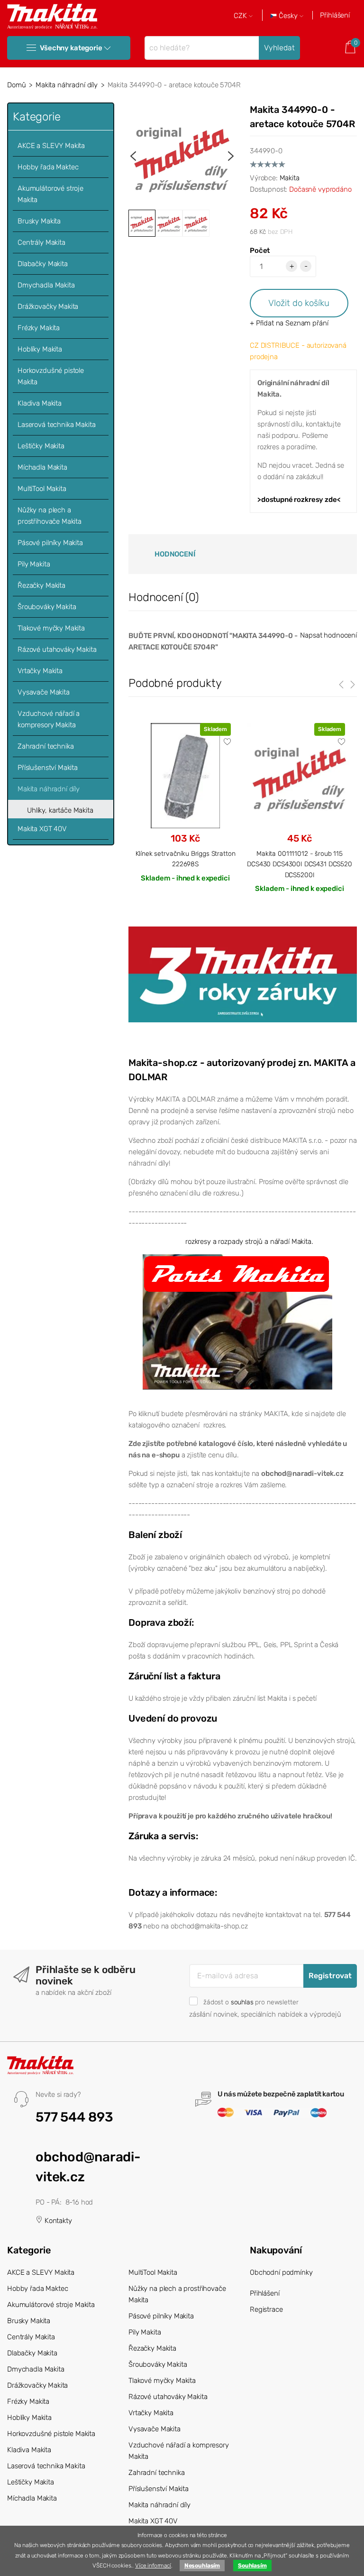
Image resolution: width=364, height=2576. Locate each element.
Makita (290, 178)
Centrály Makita (41, 242)
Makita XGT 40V (42, 829)
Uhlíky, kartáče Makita (60, 810)
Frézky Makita (39, 328)
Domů (16, 85)
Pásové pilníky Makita (50, 543)
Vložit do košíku (299, 303)
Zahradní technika (45, 746)
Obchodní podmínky (281, 2272)
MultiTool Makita (42, 489)
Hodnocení (175, 554)
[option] (182, 156)
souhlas (242, 2002)
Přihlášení (335, 15)
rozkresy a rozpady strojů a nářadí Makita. (249, 1242)
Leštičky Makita (41, 446)
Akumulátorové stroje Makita (50, 194)
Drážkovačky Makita (48, 306)
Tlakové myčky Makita (51, 628)
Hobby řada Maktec (48, 167)
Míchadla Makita (42, 467)
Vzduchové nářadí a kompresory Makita (49, 719)
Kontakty (57, 2221)
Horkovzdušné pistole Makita (51, 376)
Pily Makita (34, 564)
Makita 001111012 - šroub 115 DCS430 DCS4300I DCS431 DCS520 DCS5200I (300, 864)
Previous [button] (133, 156)
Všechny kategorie (71, 48)
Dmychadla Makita (46, 285)
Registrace (266, 2309)
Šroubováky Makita (47, 607)
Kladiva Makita (40, 403)
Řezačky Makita (41, 585)
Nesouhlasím (202, 2566)
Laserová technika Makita (56, 425)
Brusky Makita (39, 221)
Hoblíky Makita (40, 349)
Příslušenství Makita (48, 768)
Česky (288, 16)
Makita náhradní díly (67, 85)
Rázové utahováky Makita (57, 649)
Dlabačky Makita (43, 264)
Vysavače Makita (44, 692)
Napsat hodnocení (328, 635)
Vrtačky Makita (40, 671)
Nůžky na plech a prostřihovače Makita (50, 516)
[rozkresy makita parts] (237, 1322)
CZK (241, 16)
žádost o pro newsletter (251, 2002)
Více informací (153, 2566)
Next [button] (231, 156)
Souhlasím (252, 2566)
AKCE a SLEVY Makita (51, 146)
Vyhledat (279, 48)
